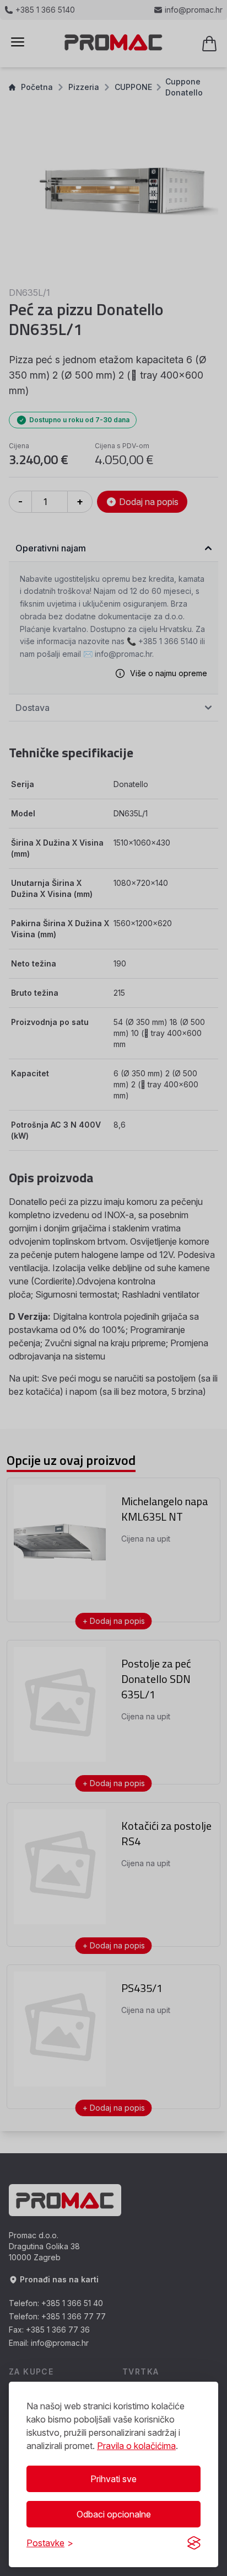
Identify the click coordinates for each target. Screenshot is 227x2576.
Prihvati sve (113, 2479)
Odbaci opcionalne (114, 2514)
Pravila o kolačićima (136, 2446)
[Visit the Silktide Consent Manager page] (194, 2543)
